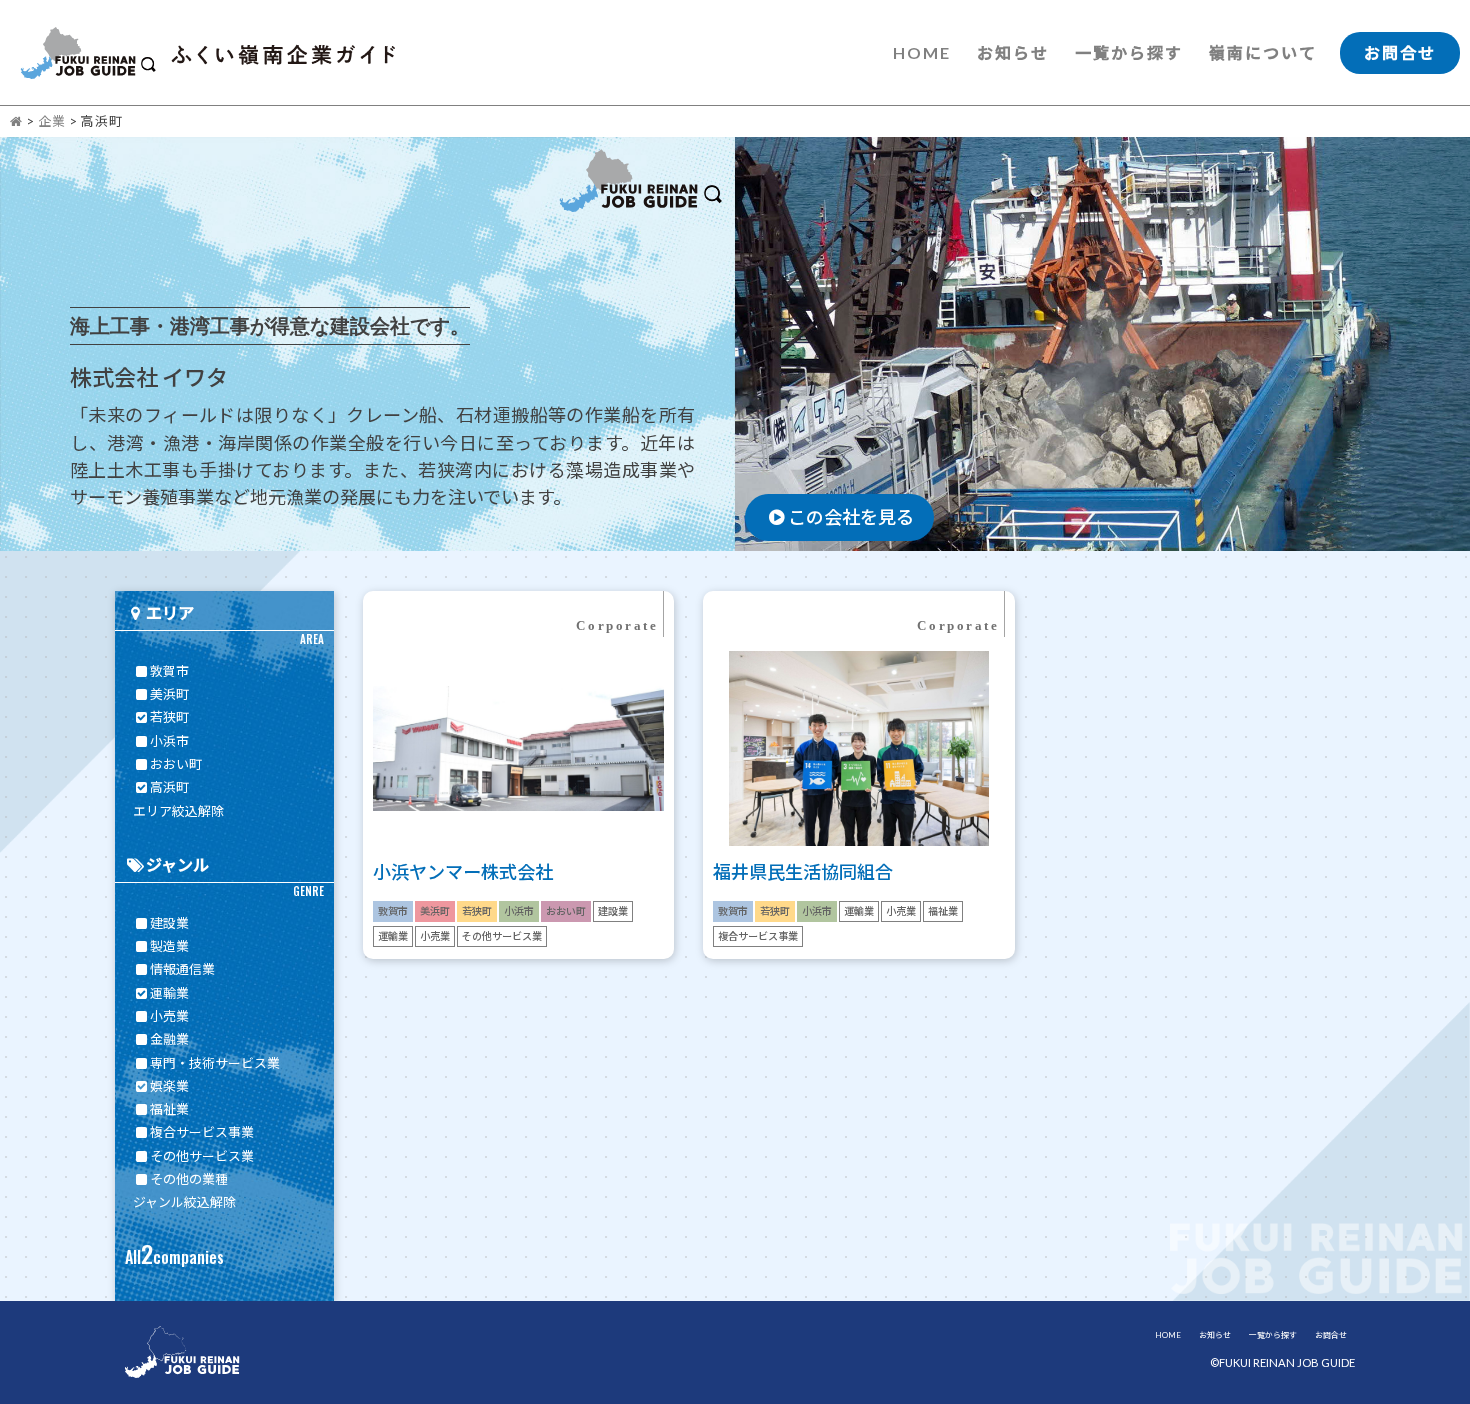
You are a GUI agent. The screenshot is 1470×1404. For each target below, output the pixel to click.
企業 (52, 121)
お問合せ (1400, 52)
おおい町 (176, 764)
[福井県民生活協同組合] (858, 872)
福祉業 (169, 1109)
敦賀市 (169, 671)
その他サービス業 (202, 1156)
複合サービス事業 (202, 1132)
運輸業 (169, 993)
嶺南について (1263, 52)
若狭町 (169, 717)
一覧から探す (1129, 52)
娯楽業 (169, 1086)
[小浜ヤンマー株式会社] (518, 872)
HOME (922, 52)
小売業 (169, 1016)
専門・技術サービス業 (215, 1063)
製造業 (169, 946)
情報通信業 (182, 969)
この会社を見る (851, 517)
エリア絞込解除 (178, 811)
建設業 (169, 923)
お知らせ (1013, 52)
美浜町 (169, 694)
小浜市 (169, 741)
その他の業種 (189, 1179)
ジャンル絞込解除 (184, 1202)
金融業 (169, 1039)
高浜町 (169, 787)
